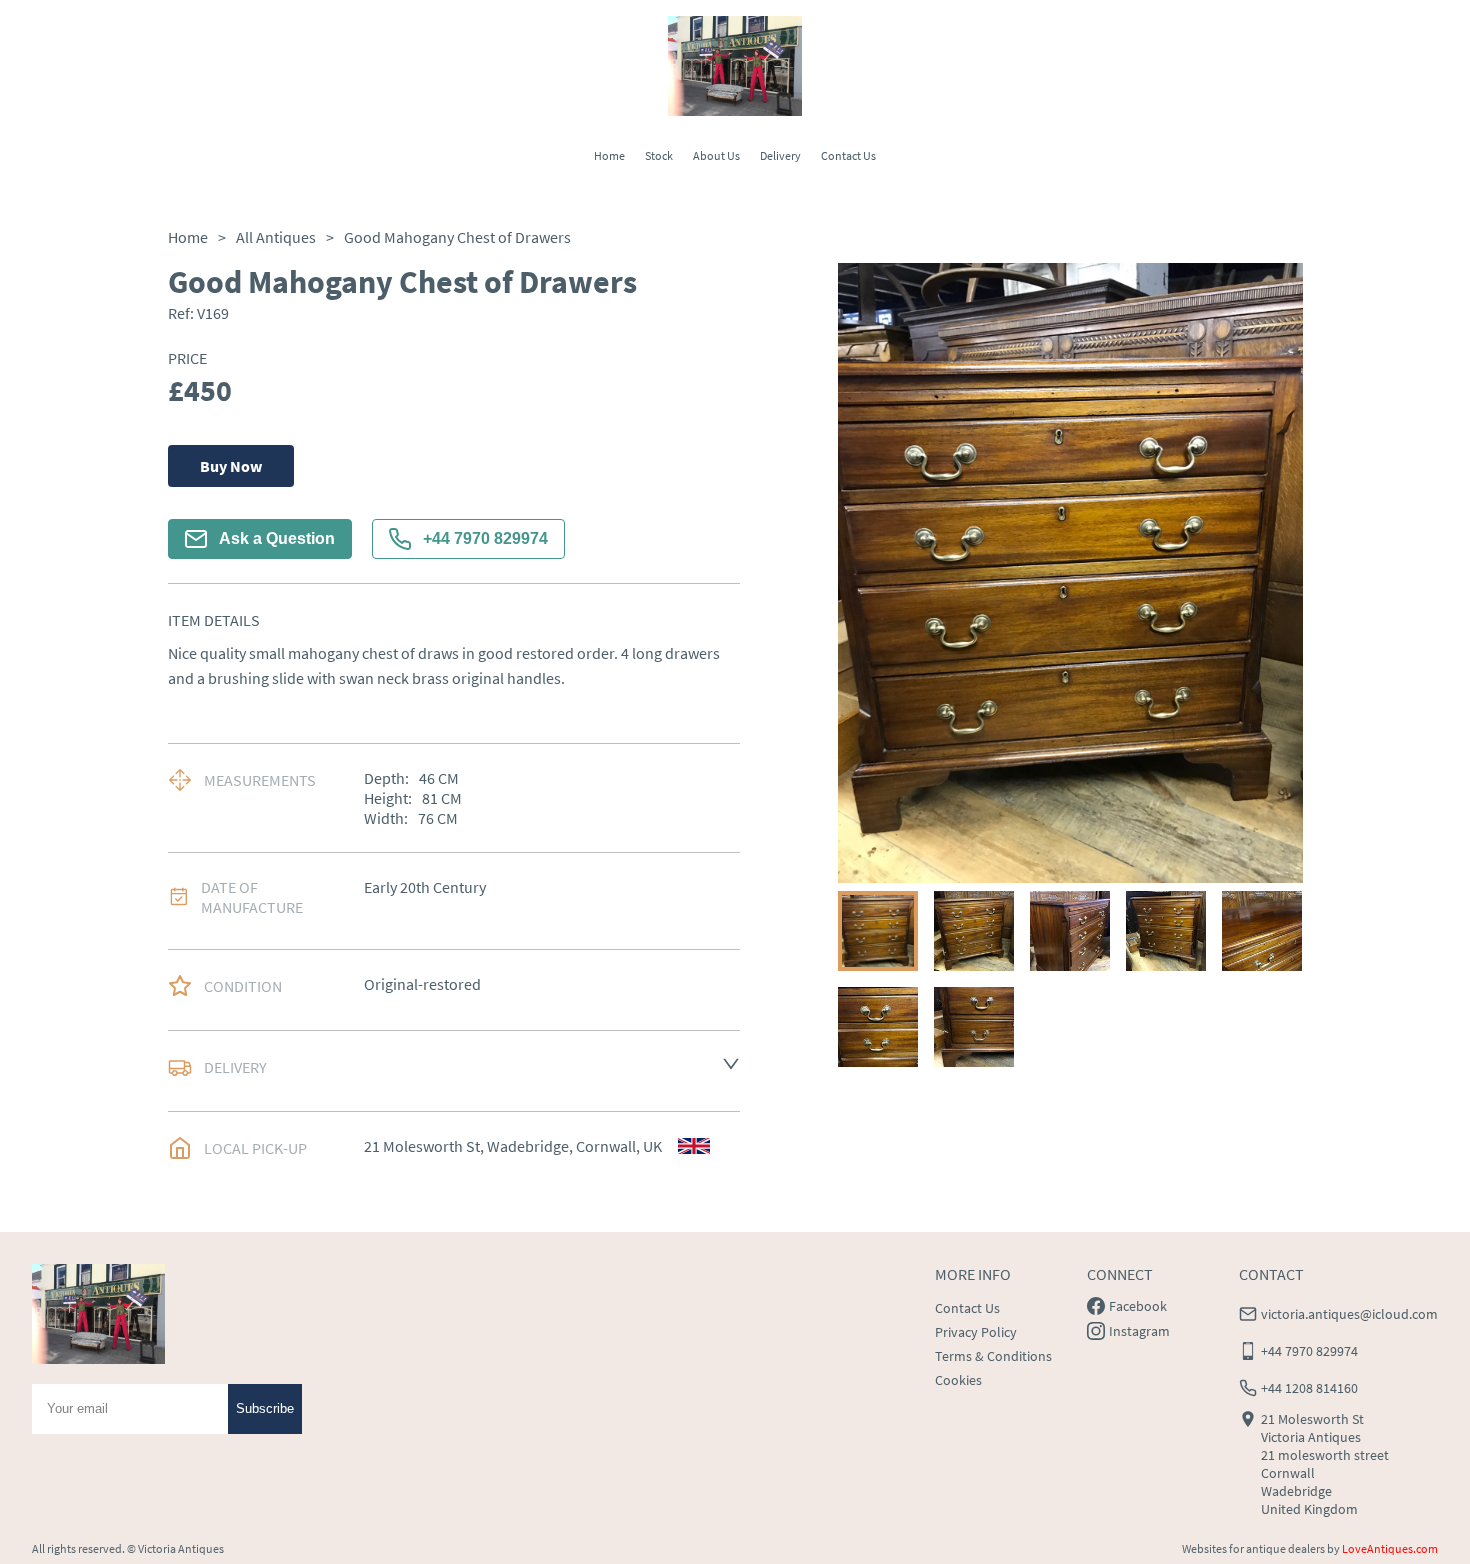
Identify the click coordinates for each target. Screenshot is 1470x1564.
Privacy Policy (976, 1332)
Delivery (780, 155)
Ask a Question (277, 538)
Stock (659, 155)
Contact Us (848, 155)
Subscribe (265, 1408)
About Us (716, 155)
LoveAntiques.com (1390, 1548)
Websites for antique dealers (1253, 1548)
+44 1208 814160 (1309, 1388)
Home (609, 155)
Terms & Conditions (993, 1356)
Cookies (958, 1380)
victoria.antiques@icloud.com (1349, 1314)
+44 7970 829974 (485, 538)
